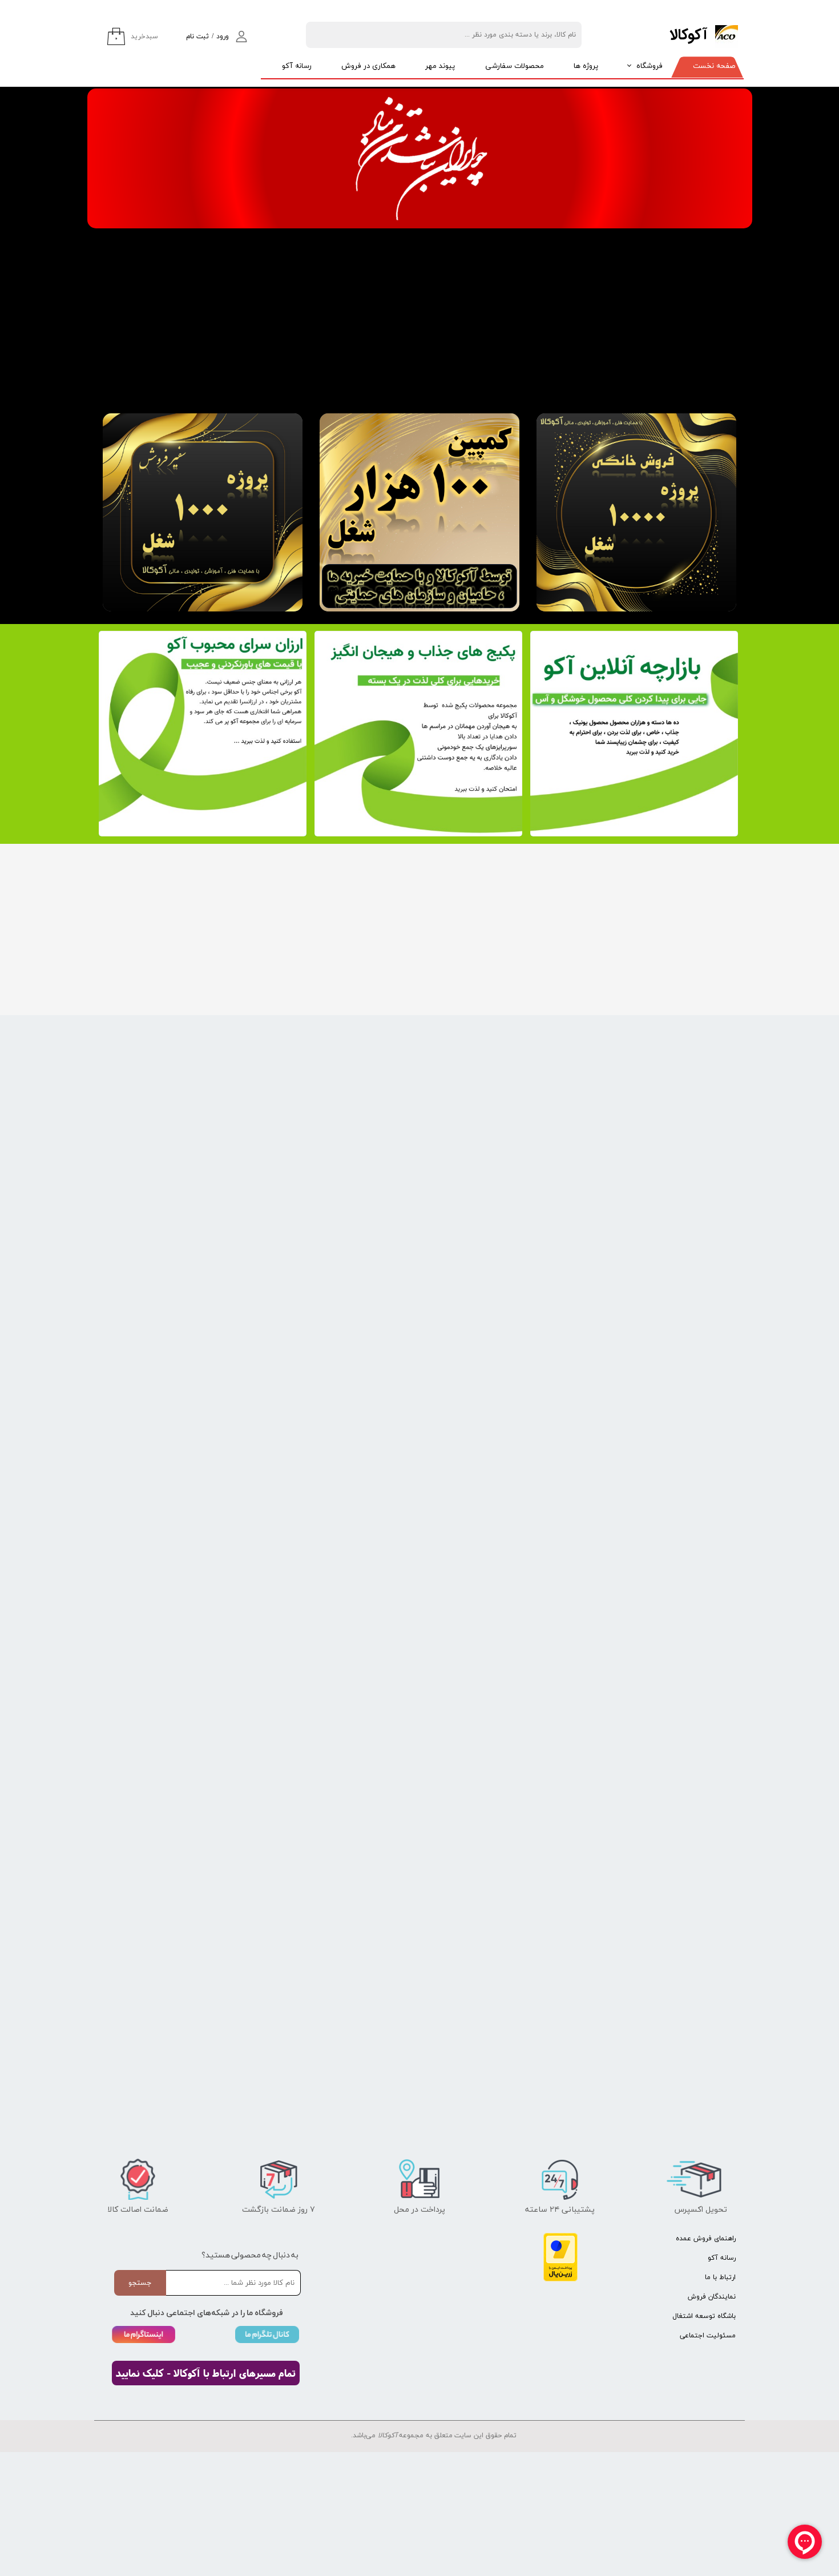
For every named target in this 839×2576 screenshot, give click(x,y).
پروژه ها (586, 66)
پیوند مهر (440, 66)
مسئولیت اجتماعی (708, 2336)
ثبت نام (197, 37)
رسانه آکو (297, 66)
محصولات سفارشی (515, 66)
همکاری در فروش (368, 66)
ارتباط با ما (720, 2277)
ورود (223, 37)
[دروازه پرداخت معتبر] (560, 2279)
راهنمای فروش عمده (706, 2239)
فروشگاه (650, 66)
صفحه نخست (714, 66)
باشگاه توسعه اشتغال (704, 2316)
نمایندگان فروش (712, 2297)
